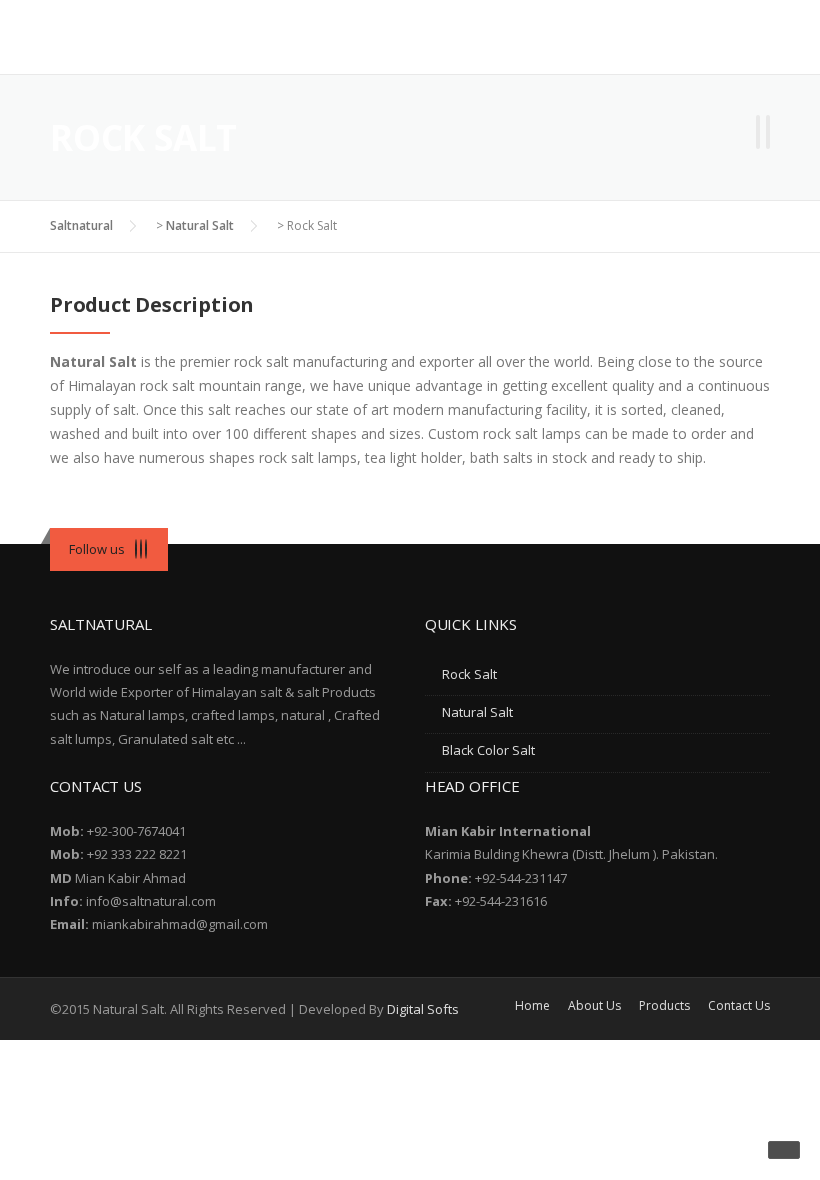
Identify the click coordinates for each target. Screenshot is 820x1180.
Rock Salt (469, 674)
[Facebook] (136, 549)
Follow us (97, 549)
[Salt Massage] (758, 135)
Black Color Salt (488, 750)
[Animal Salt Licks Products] (768, 135)
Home (532, 1006)
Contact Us (739, 1006)
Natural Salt (200, 225)
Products (664, 1006)
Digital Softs (423, 1009)
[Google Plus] (141, 549)
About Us (594, 1006)
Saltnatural (81, 225)
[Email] (146, 549)
